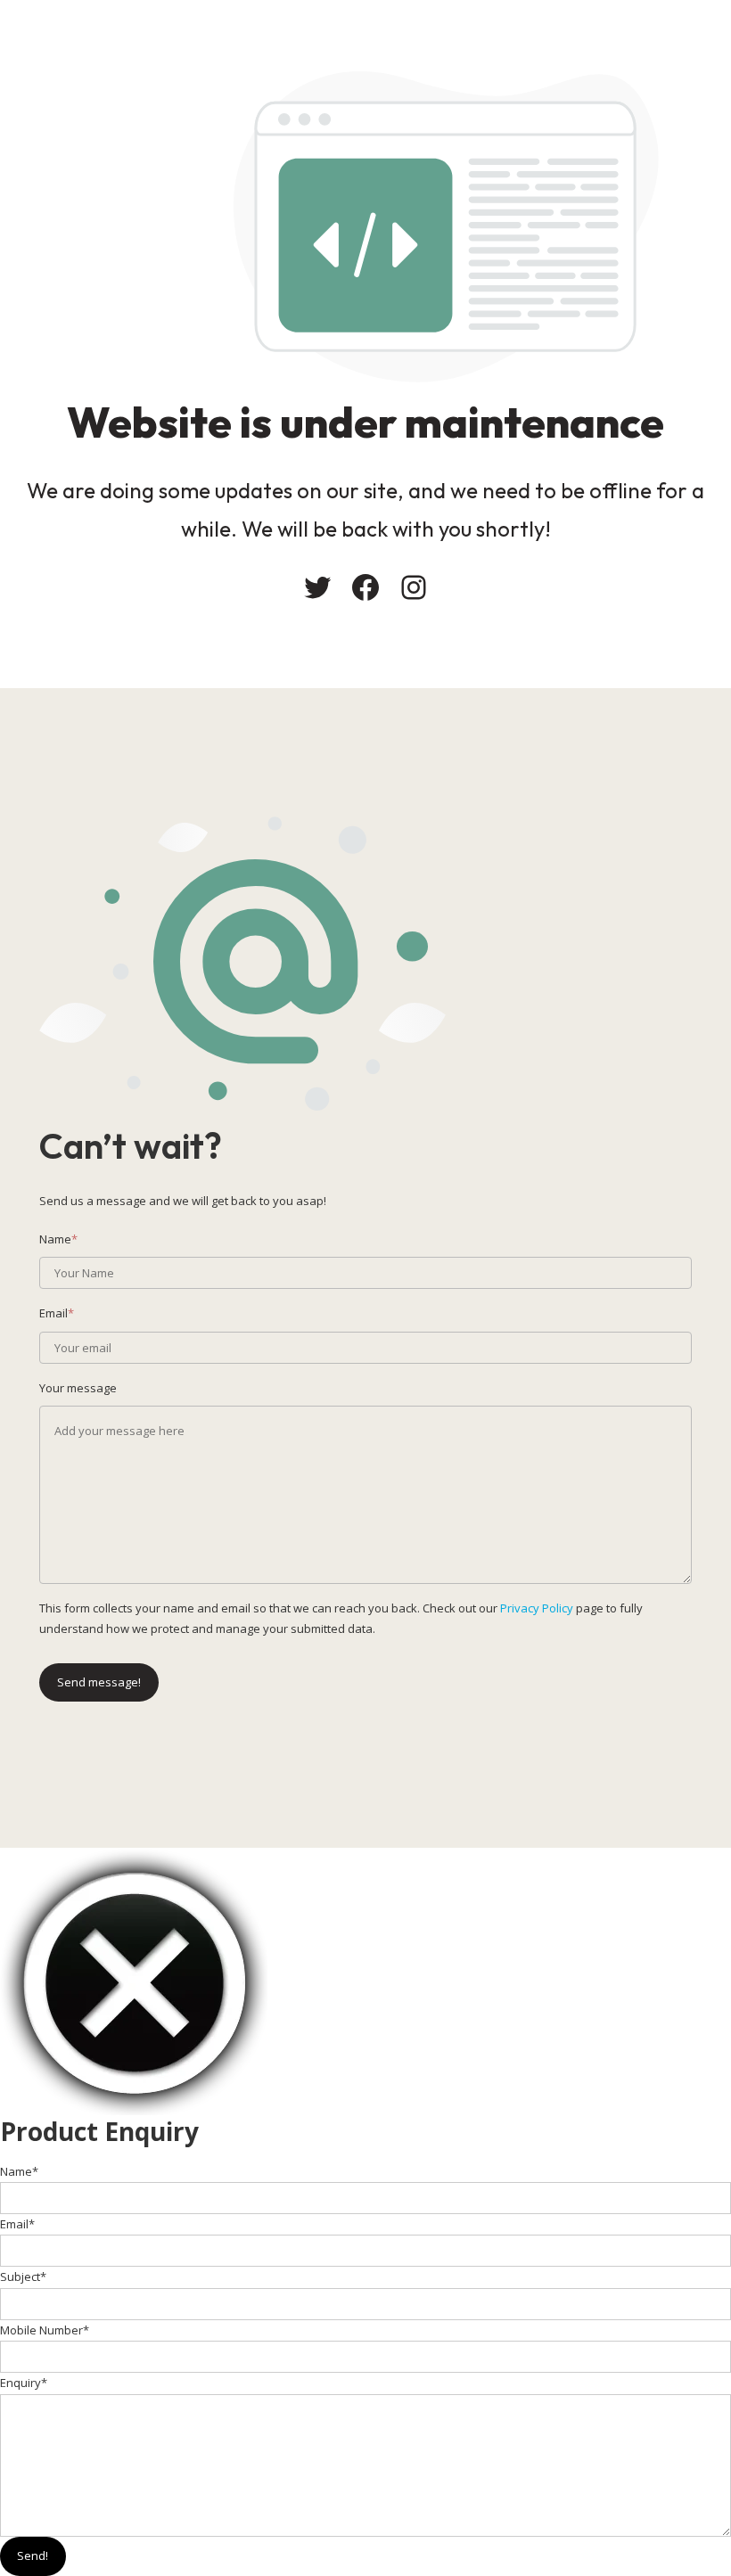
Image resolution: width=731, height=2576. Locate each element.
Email (17, 2224)
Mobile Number (45, 2330)
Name (19, 2171)
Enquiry (24, 2383)
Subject (23, 2277)
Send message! (99, 1682)
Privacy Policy (537, 1608)
